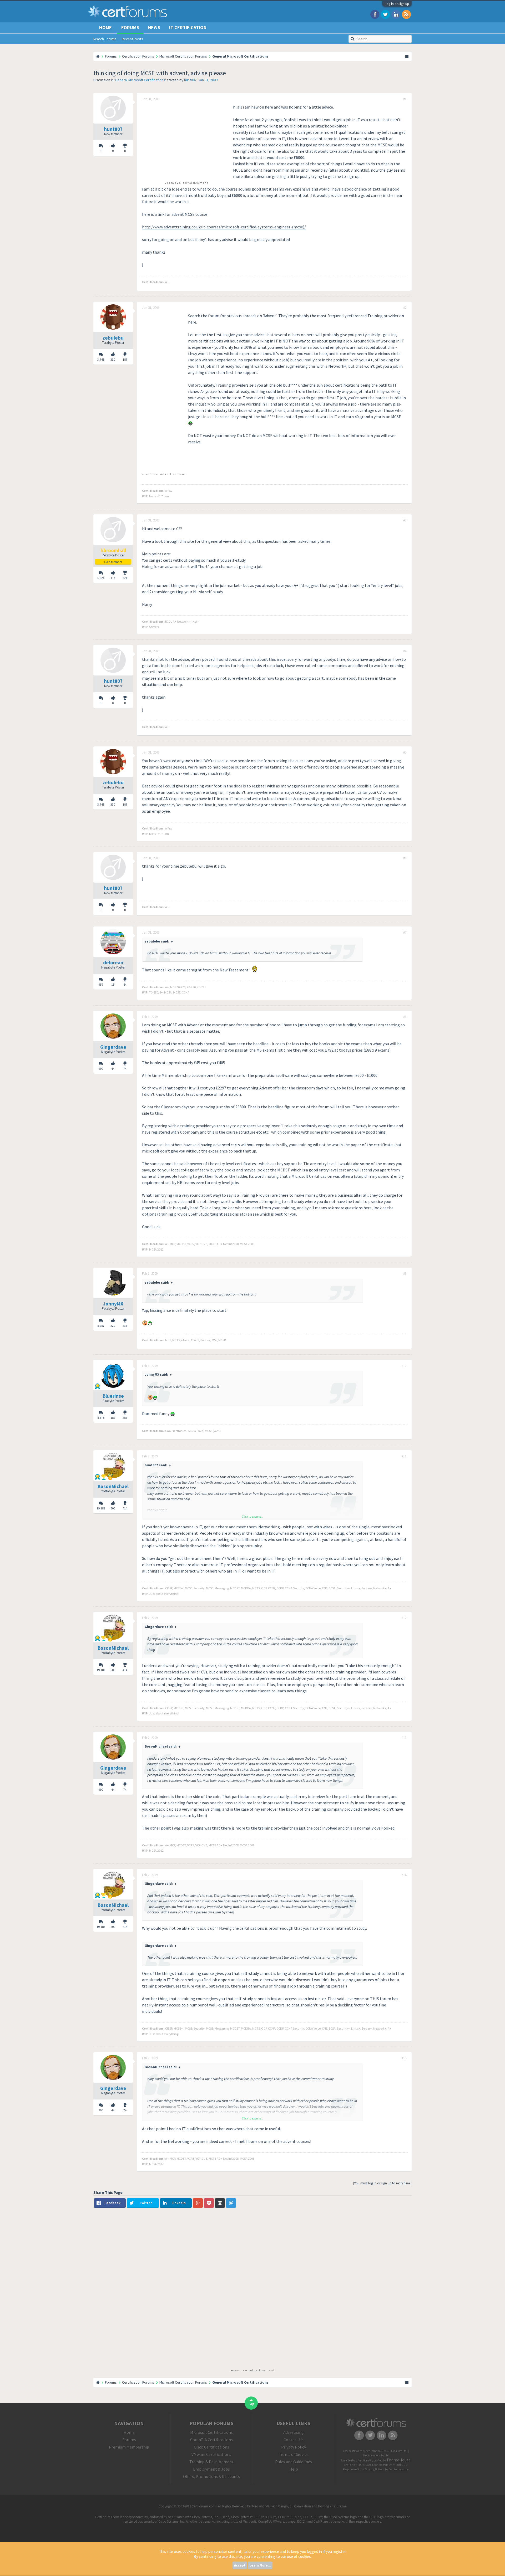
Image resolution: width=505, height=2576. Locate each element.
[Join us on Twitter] (385, 14)
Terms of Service (294, 2454)
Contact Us (294, 2440)
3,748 (101, 359)
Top (251, 2404)
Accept (240, 2565)
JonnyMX (113, 1304)
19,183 (101, 1508)
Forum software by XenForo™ (375, 2451)
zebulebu (113, 338)
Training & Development (211, 2462)
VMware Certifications (211, 2454)
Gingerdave (113, 1047)
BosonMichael (113, 1486)
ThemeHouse (398, 2460)
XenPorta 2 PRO (353, 2465)
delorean (113, 962)
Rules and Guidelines (294, 2462)
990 (101, 1069)
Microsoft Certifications (211, 2432)
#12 (404, 1618)
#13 (404, 1738)
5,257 (101, 1326)
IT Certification (188, 27)
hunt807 (190, 80)
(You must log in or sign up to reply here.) (382, 2183)
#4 (405, 651)
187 (125, 359)
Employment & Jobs (211, 2469)
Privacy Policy (294, 2447)
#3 (405, 520)
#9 (405, 1274)
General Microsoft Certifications (140, 80)
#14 (404, 1875)
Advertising (294, 2432)
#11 (404, 1456)
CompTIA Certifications (211, 2440)
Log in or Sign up (397, 4)
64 (125, 984)
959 (101, 984)
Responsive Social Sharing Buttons (364, 2469)
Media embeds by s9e (376, 2455)
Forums (130, 27)
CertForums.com (399, 2469)
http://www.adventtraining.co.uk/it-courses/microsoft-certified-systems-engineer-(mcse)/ (224, 227)
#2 (405, 308)
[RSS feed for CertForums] (406, 14)
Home (105, 27)
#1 (405, 99)
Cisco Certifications (211, 2447)
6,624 (101, 578)
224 (125, 578)
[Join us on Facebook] (375, 14)
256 (125, 1418)
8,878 (101, 1418)
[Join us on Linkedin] (396, 14)
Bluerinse (113, 1396)
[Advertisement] (186, 141)
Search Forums (105, 39)
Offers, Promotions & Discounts (211, 2476)
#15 (404, 2058)
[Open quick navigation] (407, 56)
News (154, 27)
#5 (405, 752)
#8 (405, 1017)
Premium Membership (129, 2447)
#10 (404, 1366)
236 (125, 1326)
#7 (405, 933)
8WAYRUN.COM (398, 2465)
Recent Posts (132, 39)
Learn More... (260, 2565)
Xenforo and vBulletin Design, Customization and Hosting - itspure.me (297, 2506)
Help (294, 2469)
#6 (405, 858)
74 (125, 1069)
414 (125, 1508)
